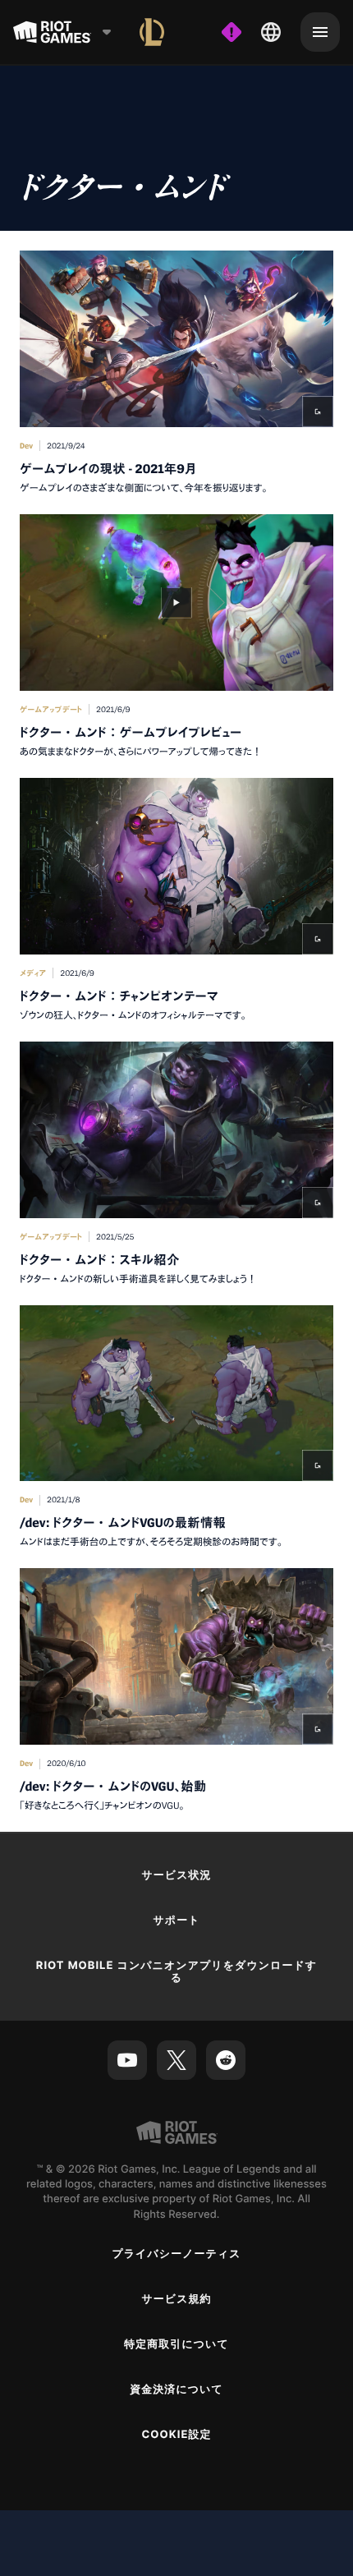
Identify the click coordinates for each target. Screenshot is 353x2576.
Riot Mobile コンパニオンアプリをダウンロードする (176, 1972)
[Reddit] (226, 2060)
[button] (176, 373)
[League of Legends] (152, 32)
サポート (176, 1920)
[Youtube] (127, 2060)
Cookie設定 (176, 2435)
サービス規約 (176, 2299)
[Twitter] (176, 2060)
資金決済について (176, 2390)
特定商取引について (176, 2344)
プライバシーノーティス (176, 2254)
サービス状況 (176, 1875)
